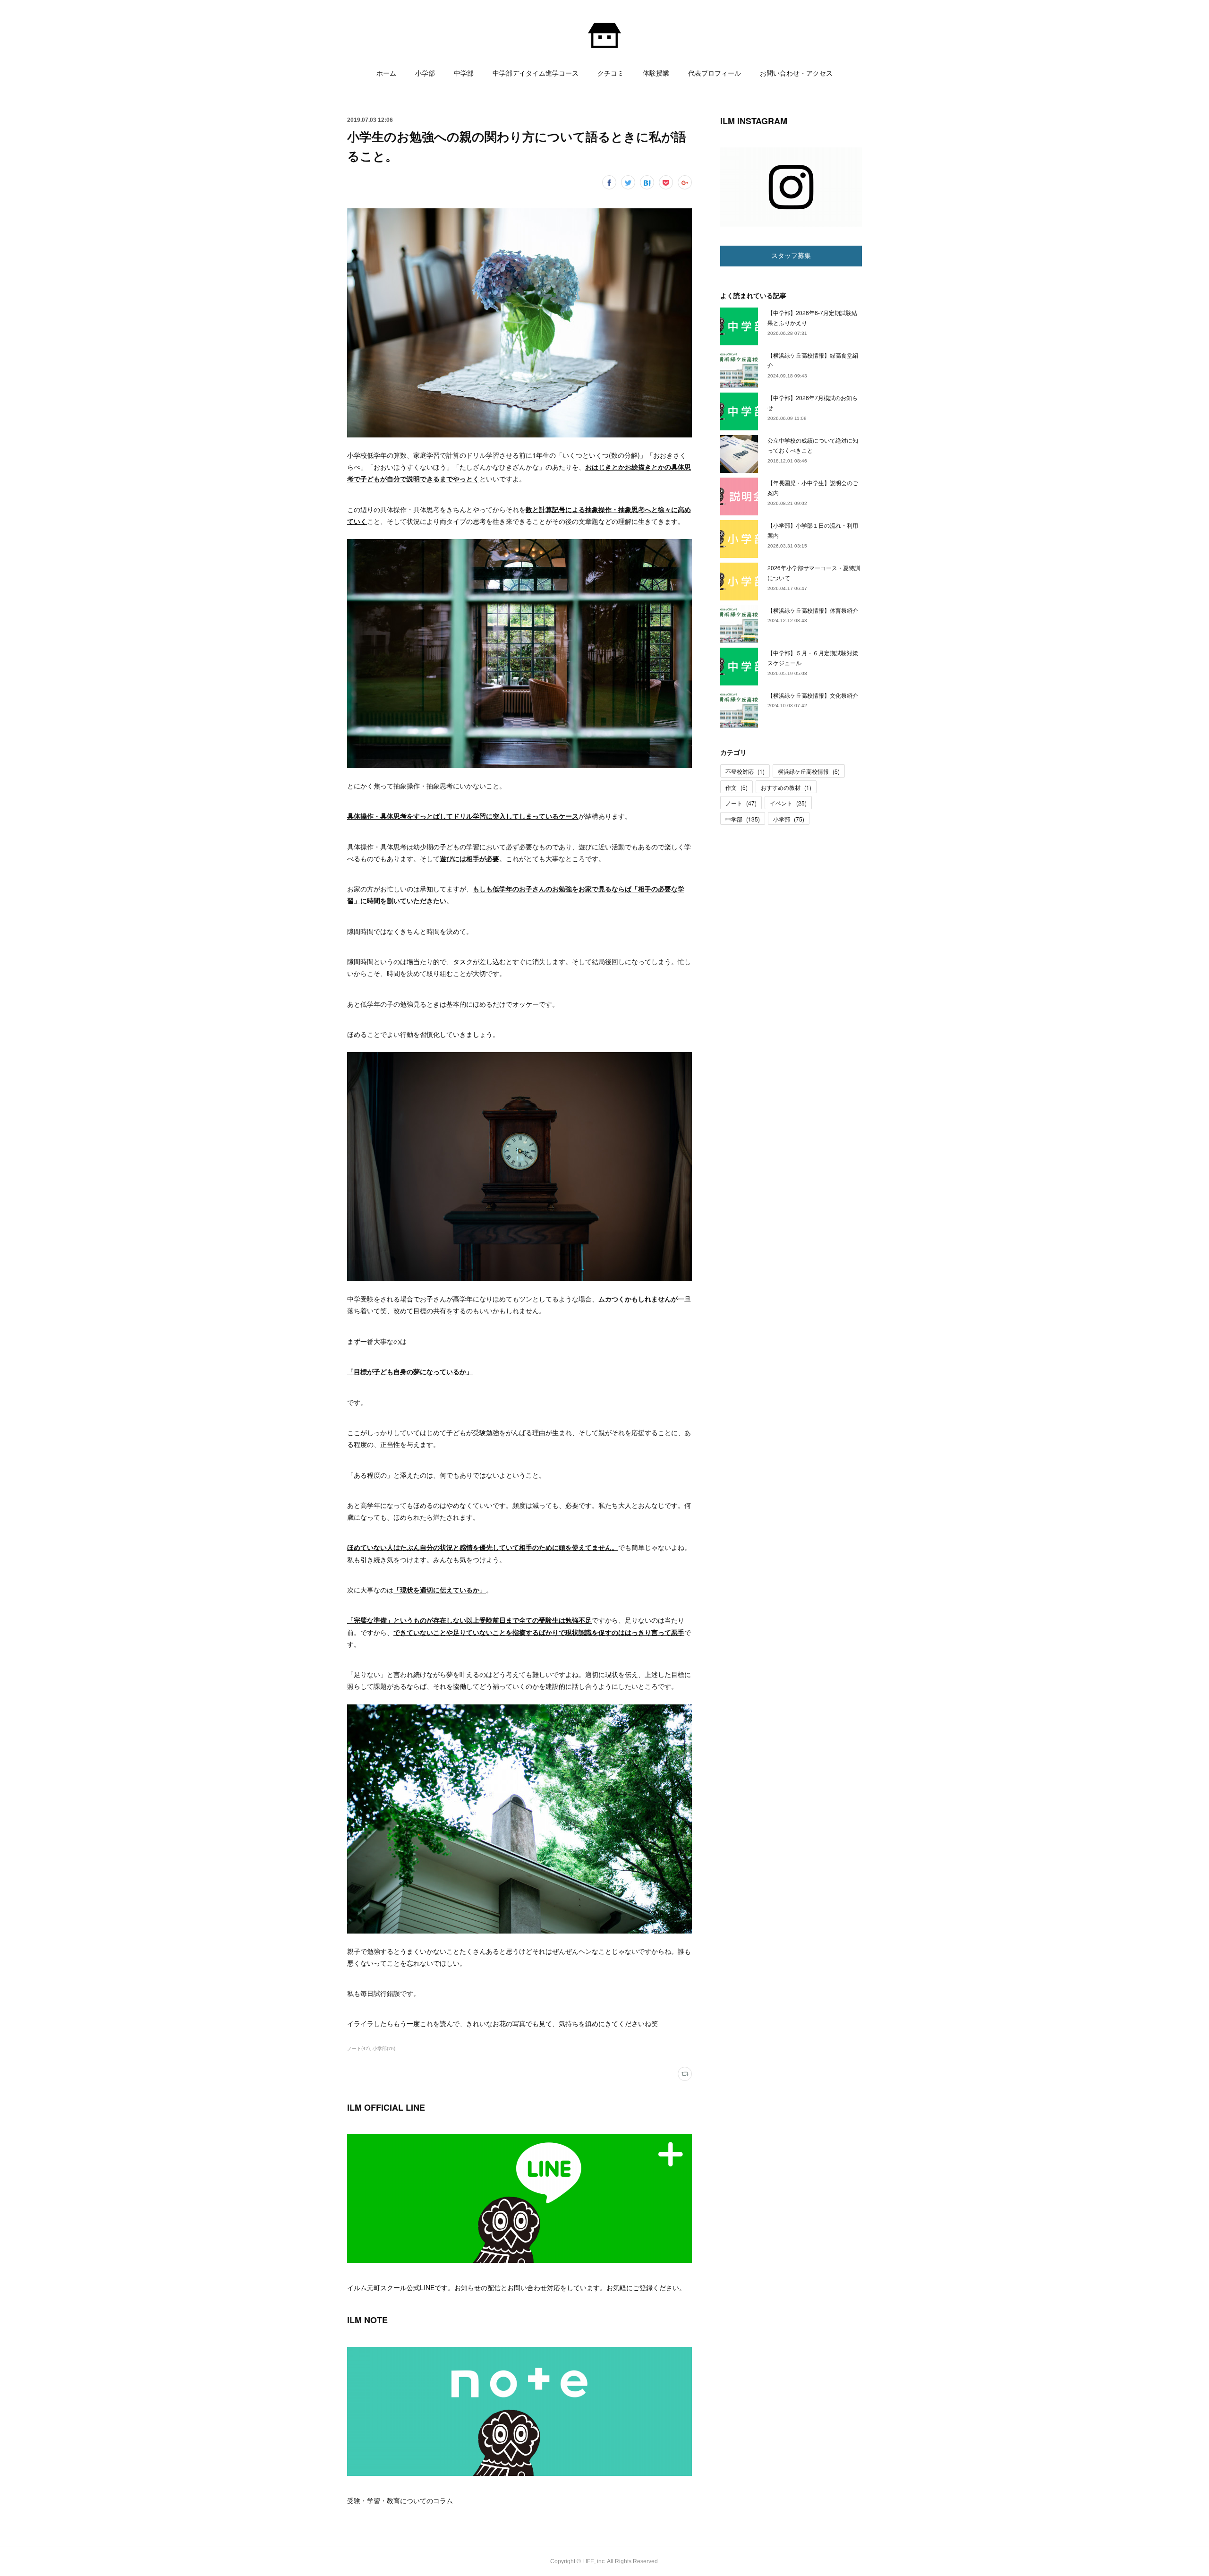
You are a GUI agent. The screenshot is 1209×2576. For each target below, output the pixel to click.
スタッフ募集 (791, 256)
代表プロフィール (715, 73)
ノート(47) (358, 2048)
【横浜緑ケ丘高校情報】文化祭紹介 (813, 695)
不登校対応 (745, 771)
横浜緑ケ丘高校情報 (809, 771)
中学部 (464, 73)
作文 (736, 787)
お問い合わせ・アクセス (796, 73)
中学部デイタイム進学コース (536, 73)
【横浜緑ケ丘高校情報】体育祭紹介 (813, 610)
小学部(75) (384, 2048)
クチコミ (611, 73)
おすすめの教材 (786, 787)
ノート (741, 803)
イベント (788, 803)
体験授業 (656, 73)
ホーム (386, 73)
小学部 (425, 73)
